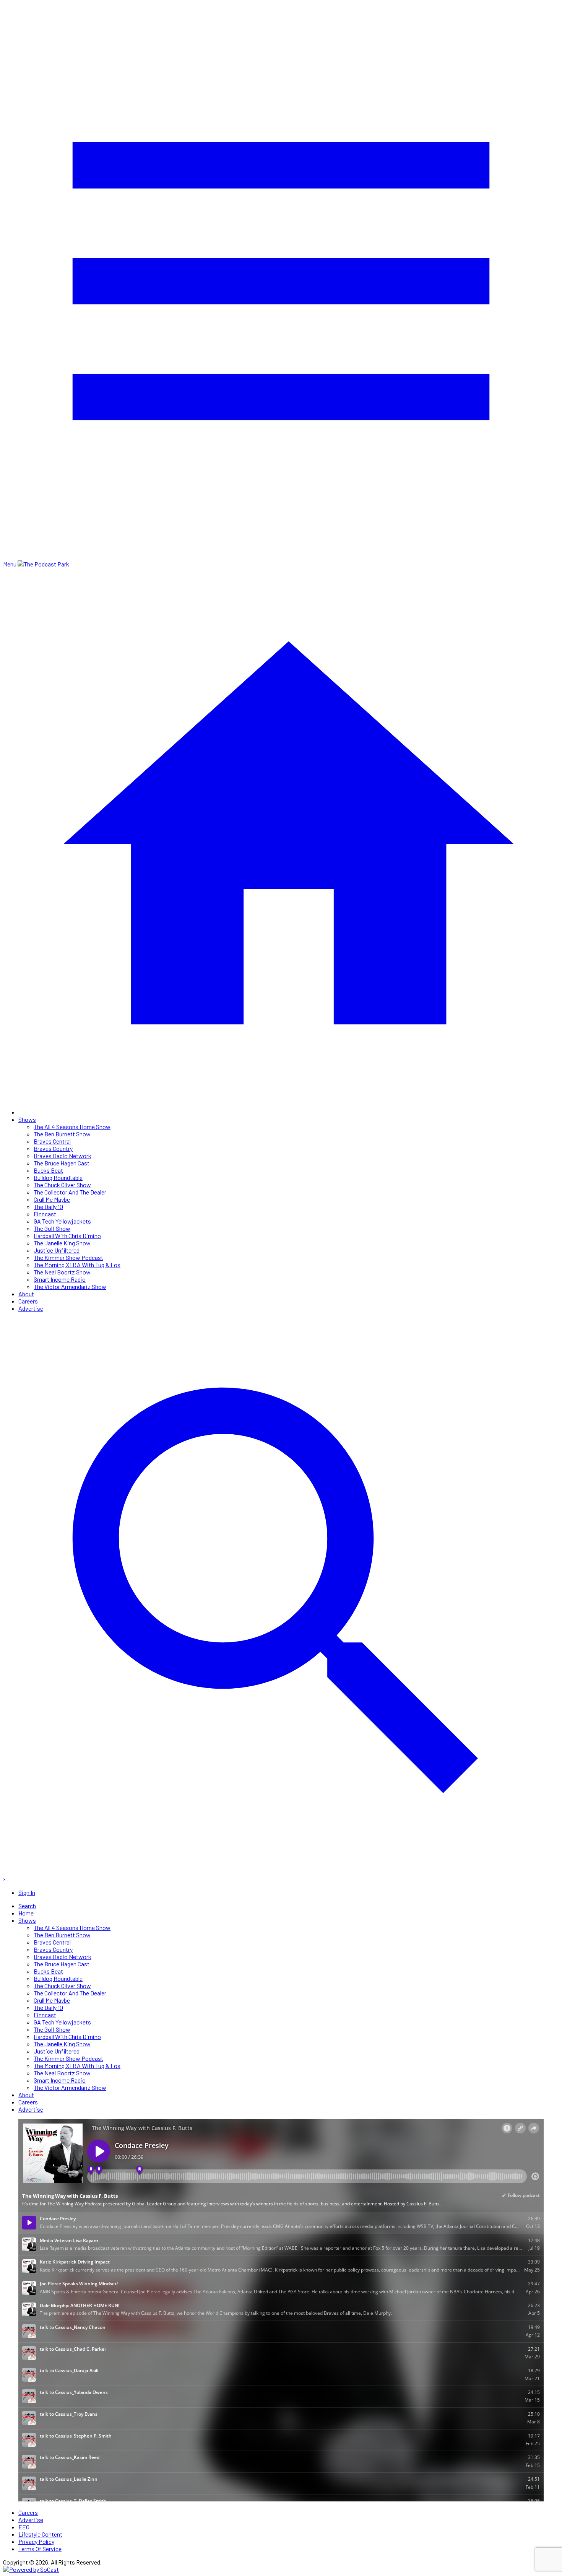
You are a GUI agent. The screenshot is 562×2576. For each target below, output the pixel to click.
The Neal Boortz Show (62, 1272)
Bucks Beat (48, 1170)
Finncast (45, 1214)
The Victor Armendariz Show (70, 1286)
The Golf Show (52, 1228)
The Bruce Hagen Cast (62, 1163)
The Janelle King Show (62, 1243)
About (26, 1294)
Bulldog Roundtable (58, 1177)
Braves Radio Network (63, 1156)
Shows (27, 1119)
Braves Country (53, 1148)
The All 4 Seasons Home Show (72, 1127)
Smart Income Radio (60, 1279)
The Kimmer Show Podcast (68, 1257)
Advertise (31, 1308)
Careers (28, 1301)
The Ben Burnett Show (62, 1134)
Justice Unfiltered (57, 1250)
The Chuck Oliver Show (62, 1185)
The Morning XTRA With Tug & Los (77, 1265)
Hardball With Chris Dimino (67, 1236)
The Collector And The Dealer (70, 1192)
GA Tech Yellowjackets (62, 1221)
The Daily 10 (48, 1207)
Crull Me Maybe (52, 1199)
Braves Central (52, 1141)
